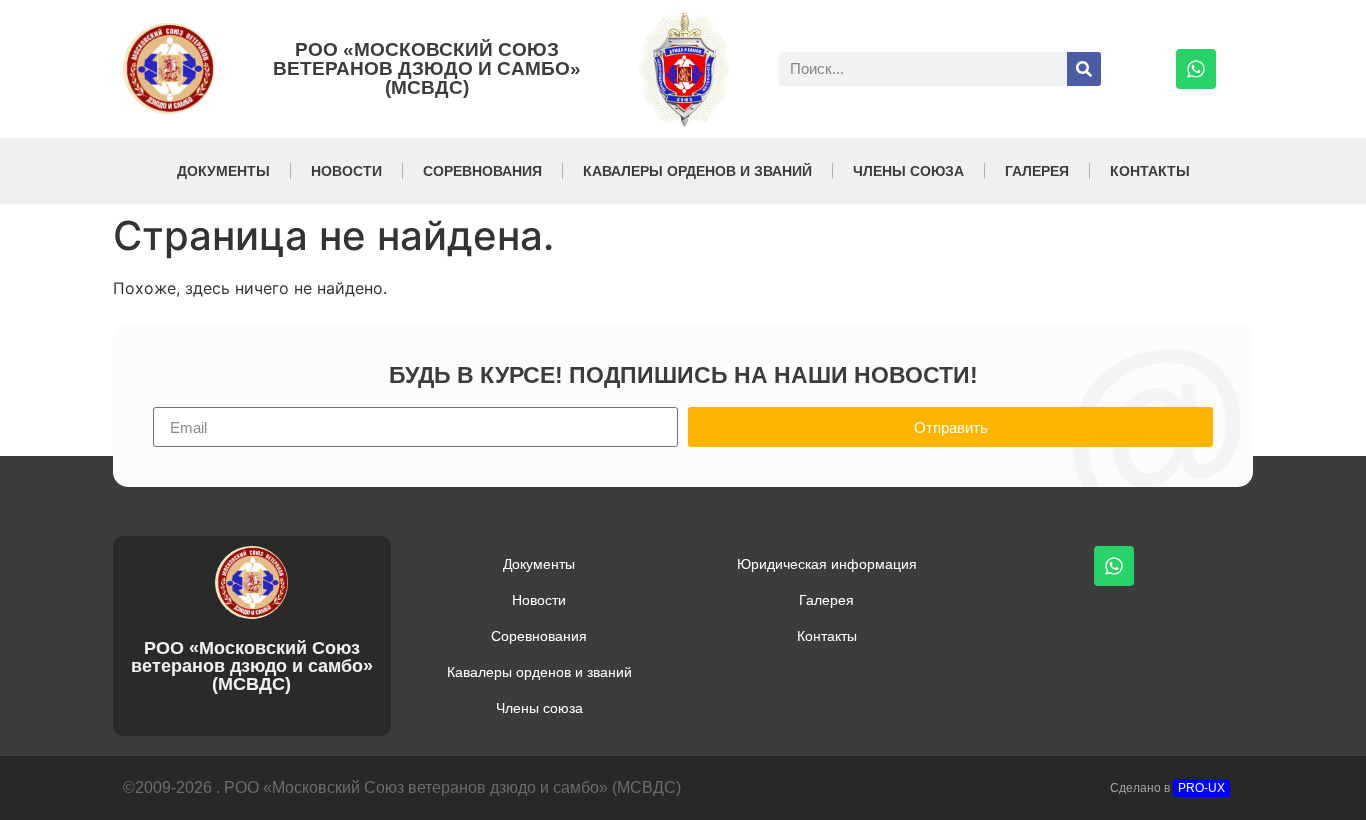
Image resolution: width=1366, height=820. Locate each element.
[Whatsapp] (1196, 69)
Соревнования (482, 171)
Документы (223, 171)
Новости (346, 171)
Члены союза (908, 171)
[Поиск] (1084, 69)
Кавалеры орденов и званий (697, 171)
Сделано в (1167, 788)
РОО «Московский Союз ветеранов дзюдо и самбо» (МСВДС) (427, 68)
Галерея (1037, 171)
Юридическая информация (827, 564)
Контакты (1150, 171)
